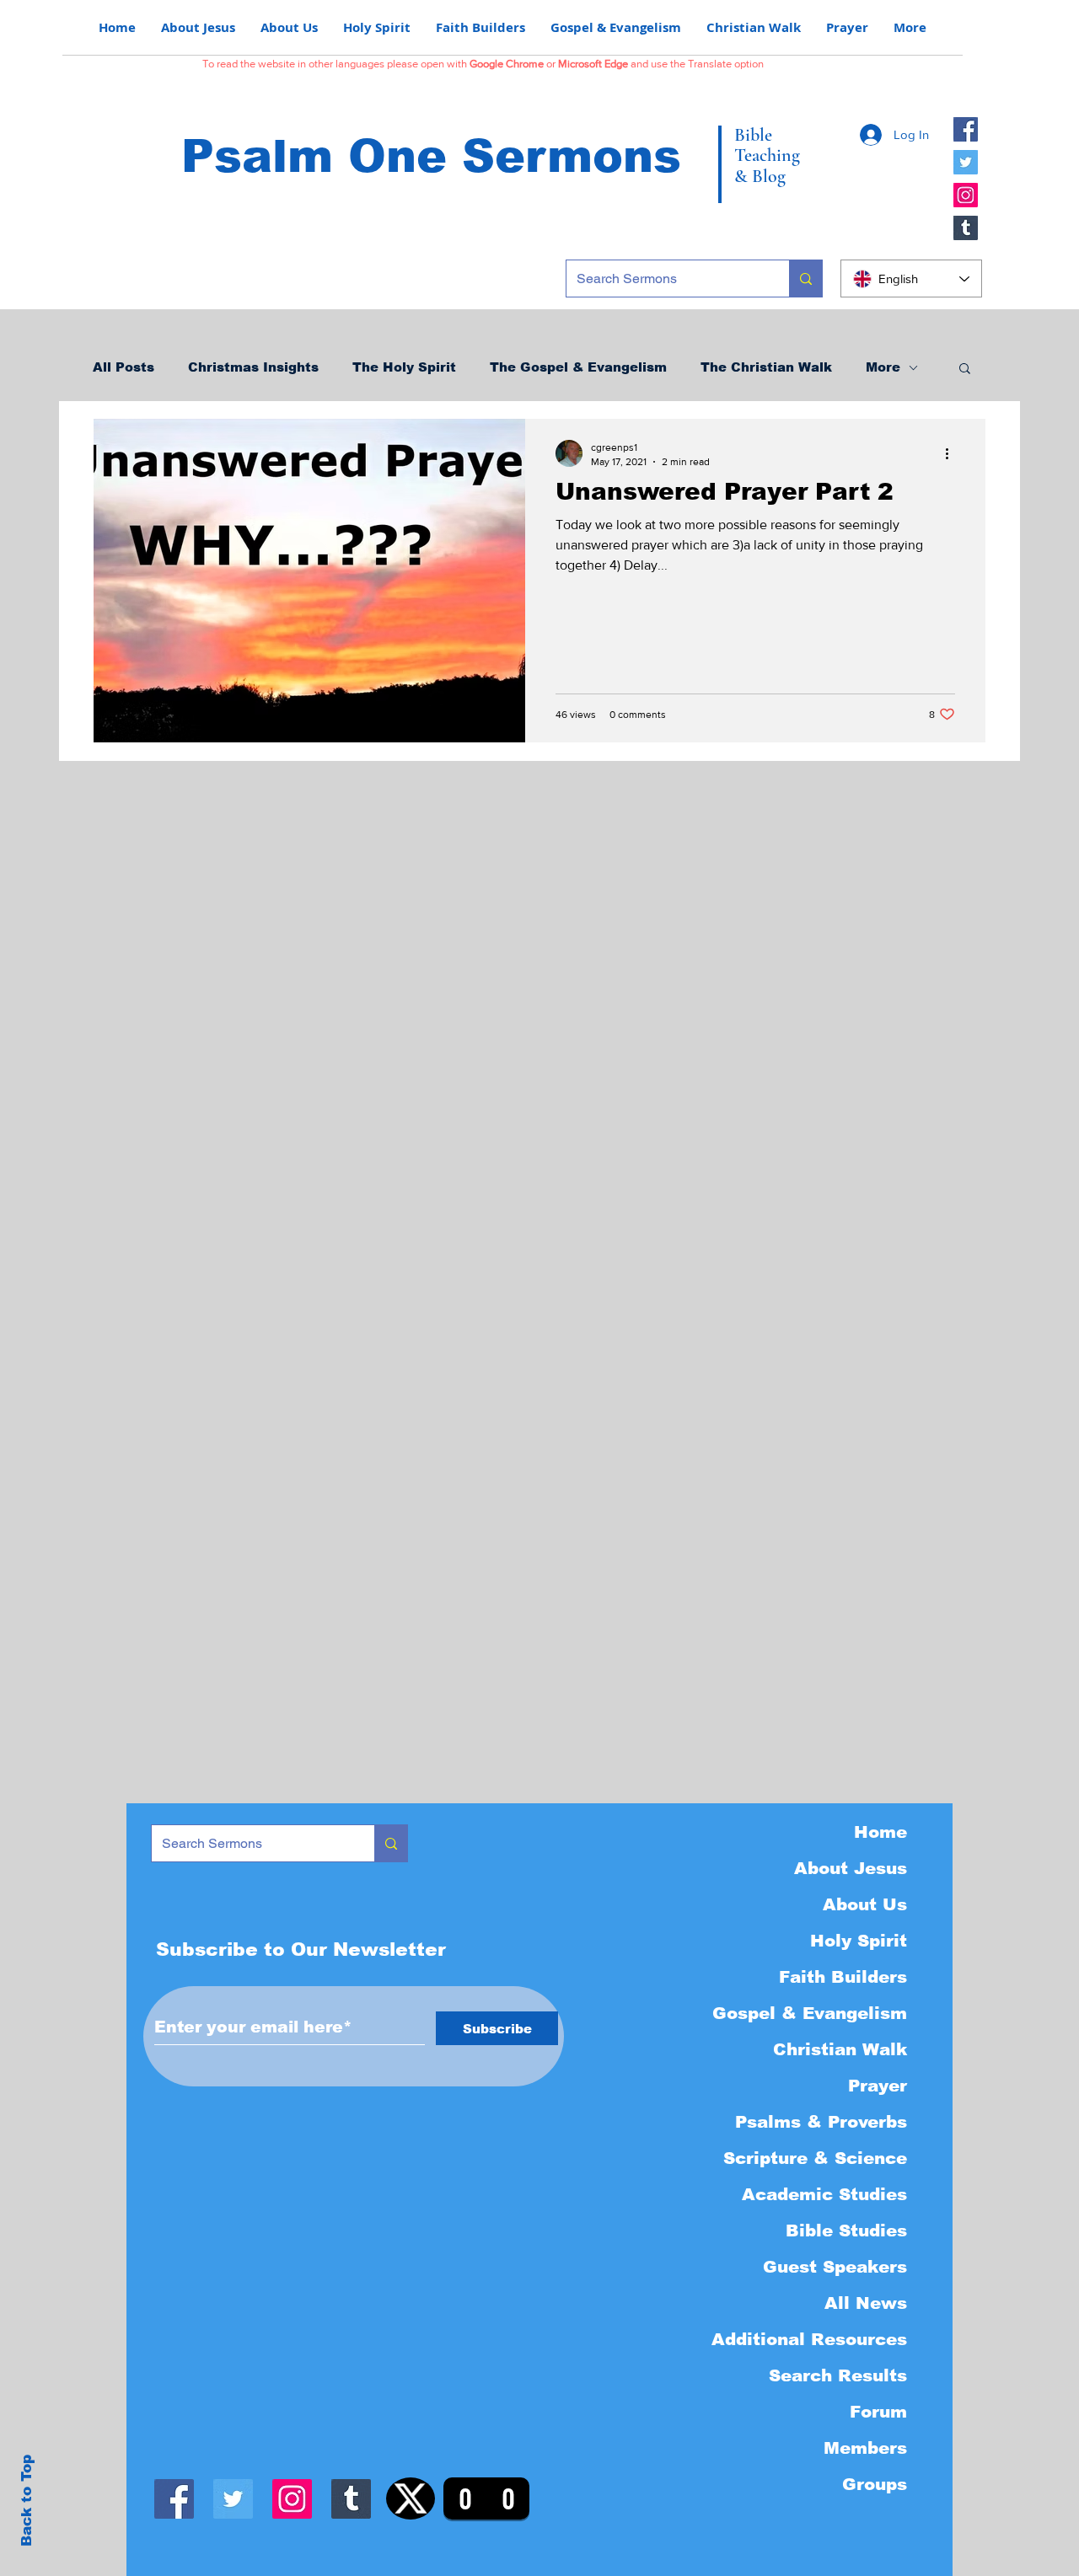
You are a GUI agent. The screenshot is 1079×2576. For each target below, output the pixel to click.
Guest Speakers (835, 2267)
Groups (875, 2484)
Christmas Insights (253, 367)
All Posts (123, 367)
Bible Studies (846, 2231)
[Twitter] (966, 162)
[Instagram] (966, 195)
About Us (865, 1904)
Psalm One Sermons (431, 156)
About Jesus (851, 1868)
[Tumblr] (966, 228)
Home (880, 1832)
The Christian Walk (766, 367)
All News (866, 2303)
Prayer (878, 2086)
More (883, 367)
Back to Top (27, 2501)
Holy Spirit (859, 1941)
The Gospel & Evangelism (578, 367)
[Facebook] (966, 129)
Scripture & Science (815, 2158)
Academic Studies (824, 2194)
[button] (965, 370)
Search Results (838, 2375)
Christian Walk (840, 2049)
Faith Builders (843, 1977)
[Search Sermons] (805, 278)
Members (865, 2448)
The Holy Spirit (404, 367)
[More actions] (953, 453)
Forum (878, 2412)
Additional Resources (809, 2339)
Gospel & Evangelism (810, 2013)
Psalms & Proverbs (821, 2122)
